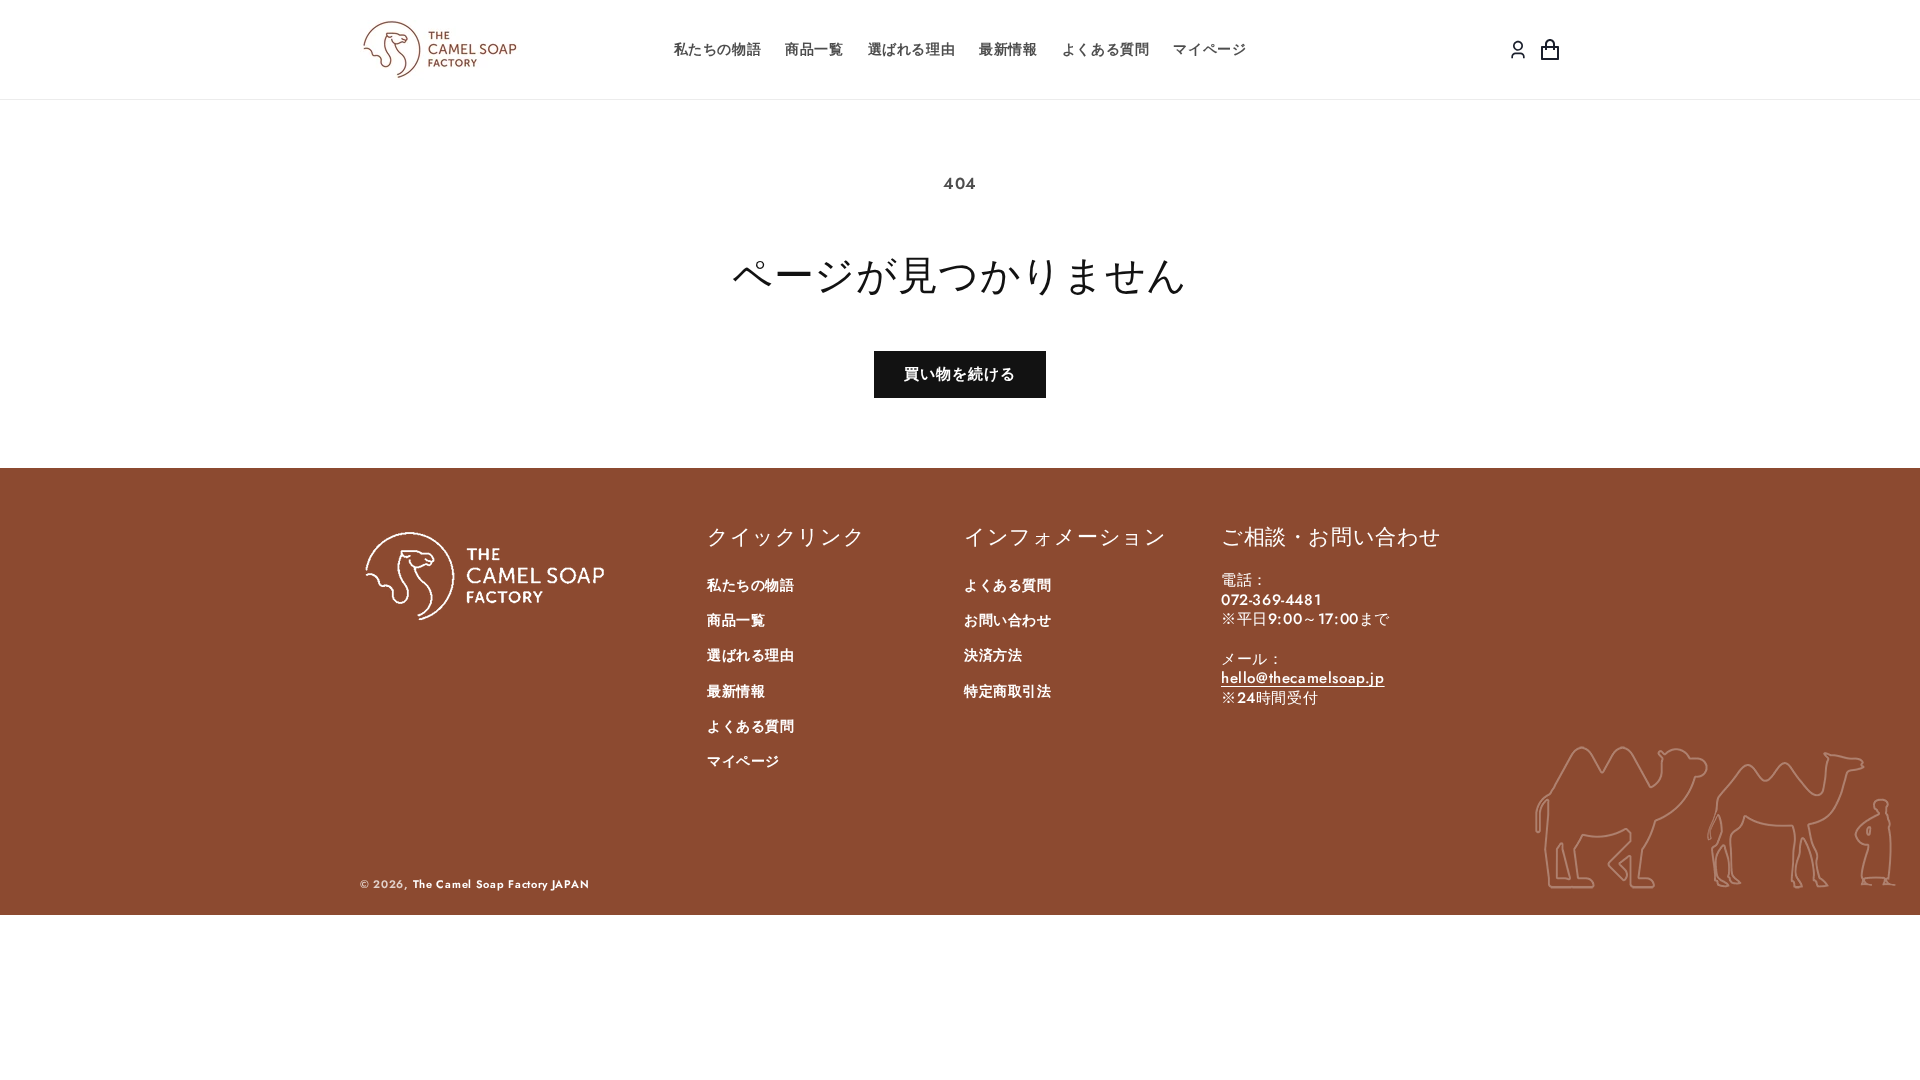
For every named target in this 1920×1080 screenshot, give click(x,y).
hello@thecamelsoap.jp (1303, 678)
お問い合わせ (1008, 620)
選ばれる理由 (751, 655)
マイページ (743, 761)
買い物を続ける (960, 374)
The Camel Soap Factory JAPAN (501, 884)
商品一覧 (736, 620)
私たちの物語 (751, 585)
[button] (1550, 50)
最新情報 (736, 691)
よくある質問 (751, 726)
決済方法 (993, 655)
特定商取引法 (1008, 691)
